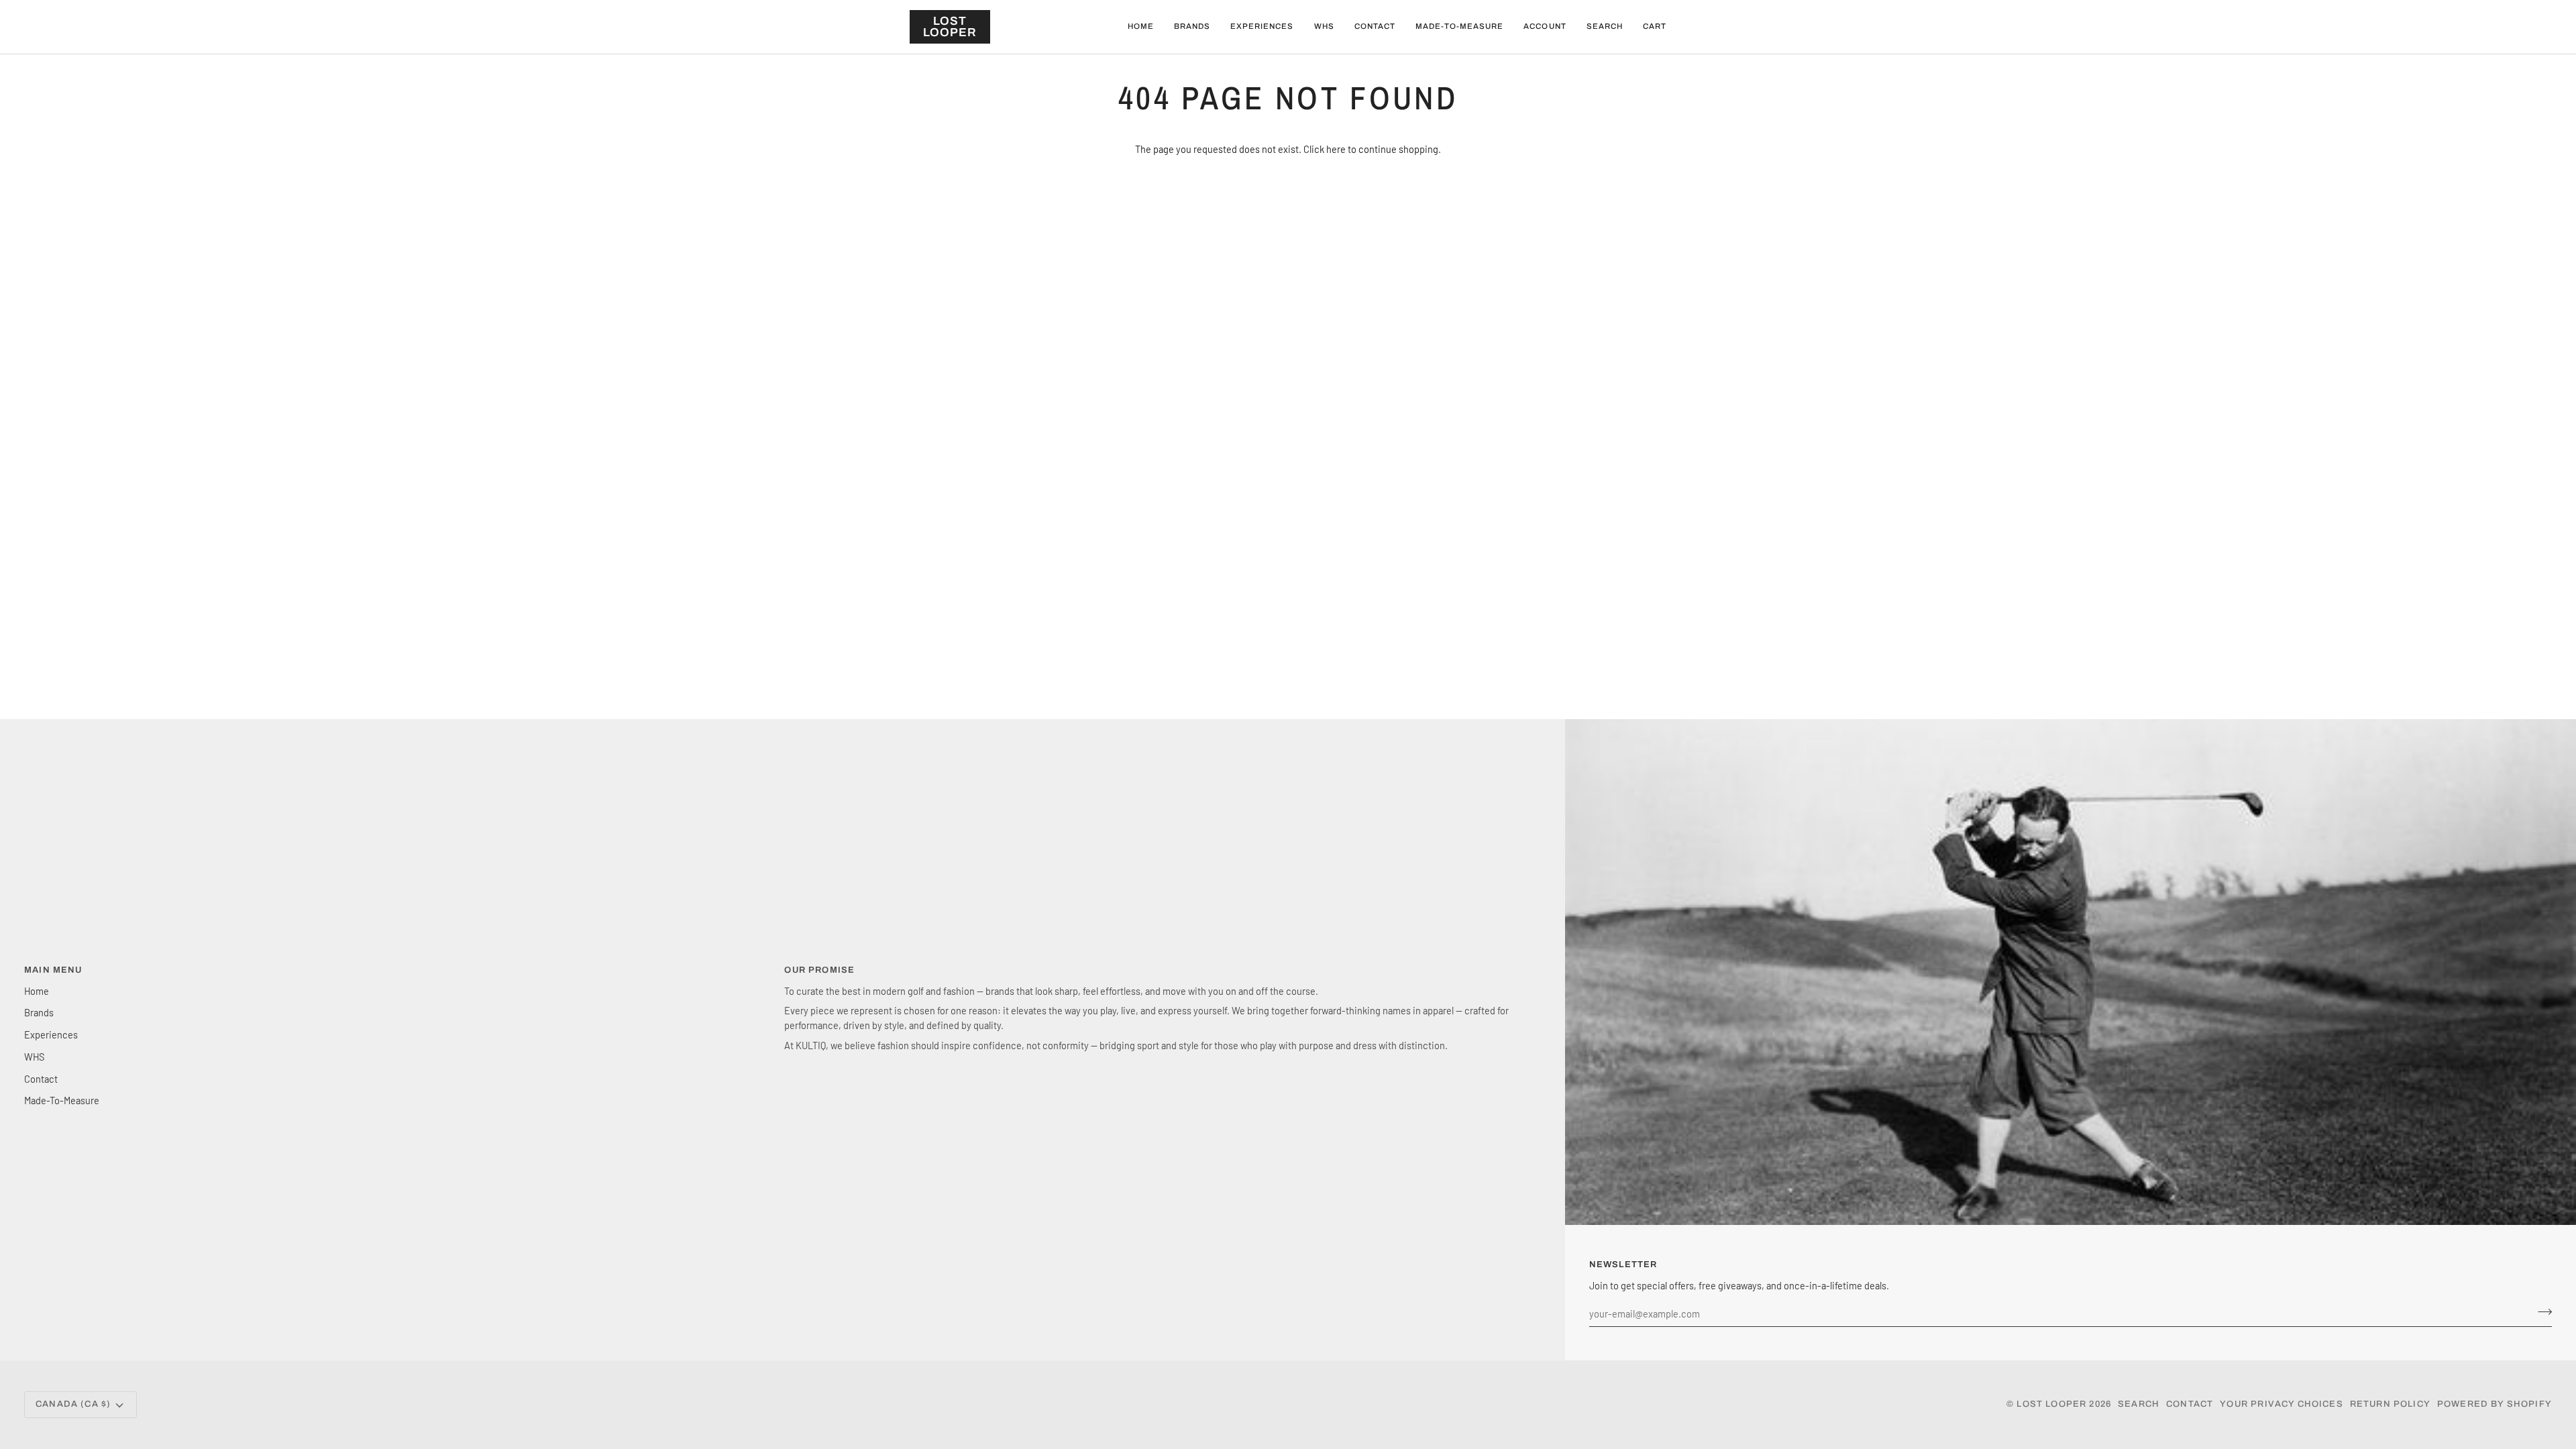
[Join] (2541, 1311)
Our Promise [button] (819, 970)
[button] (1192, 27)
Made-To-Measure (62, 1100)
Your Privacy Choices (2281, 1404)
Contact (41, 1079)
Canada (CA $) (73, 1404)
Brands (39, 1012)
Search (2139, 1404)
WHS (34, 1057)
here (1336, 149)
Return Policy (2390, 1404)
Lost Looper (2051, 1404)
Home (37, 991)
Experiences (51, 1034)
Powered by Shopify (2494, 1404)
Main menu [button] (53, 970)
